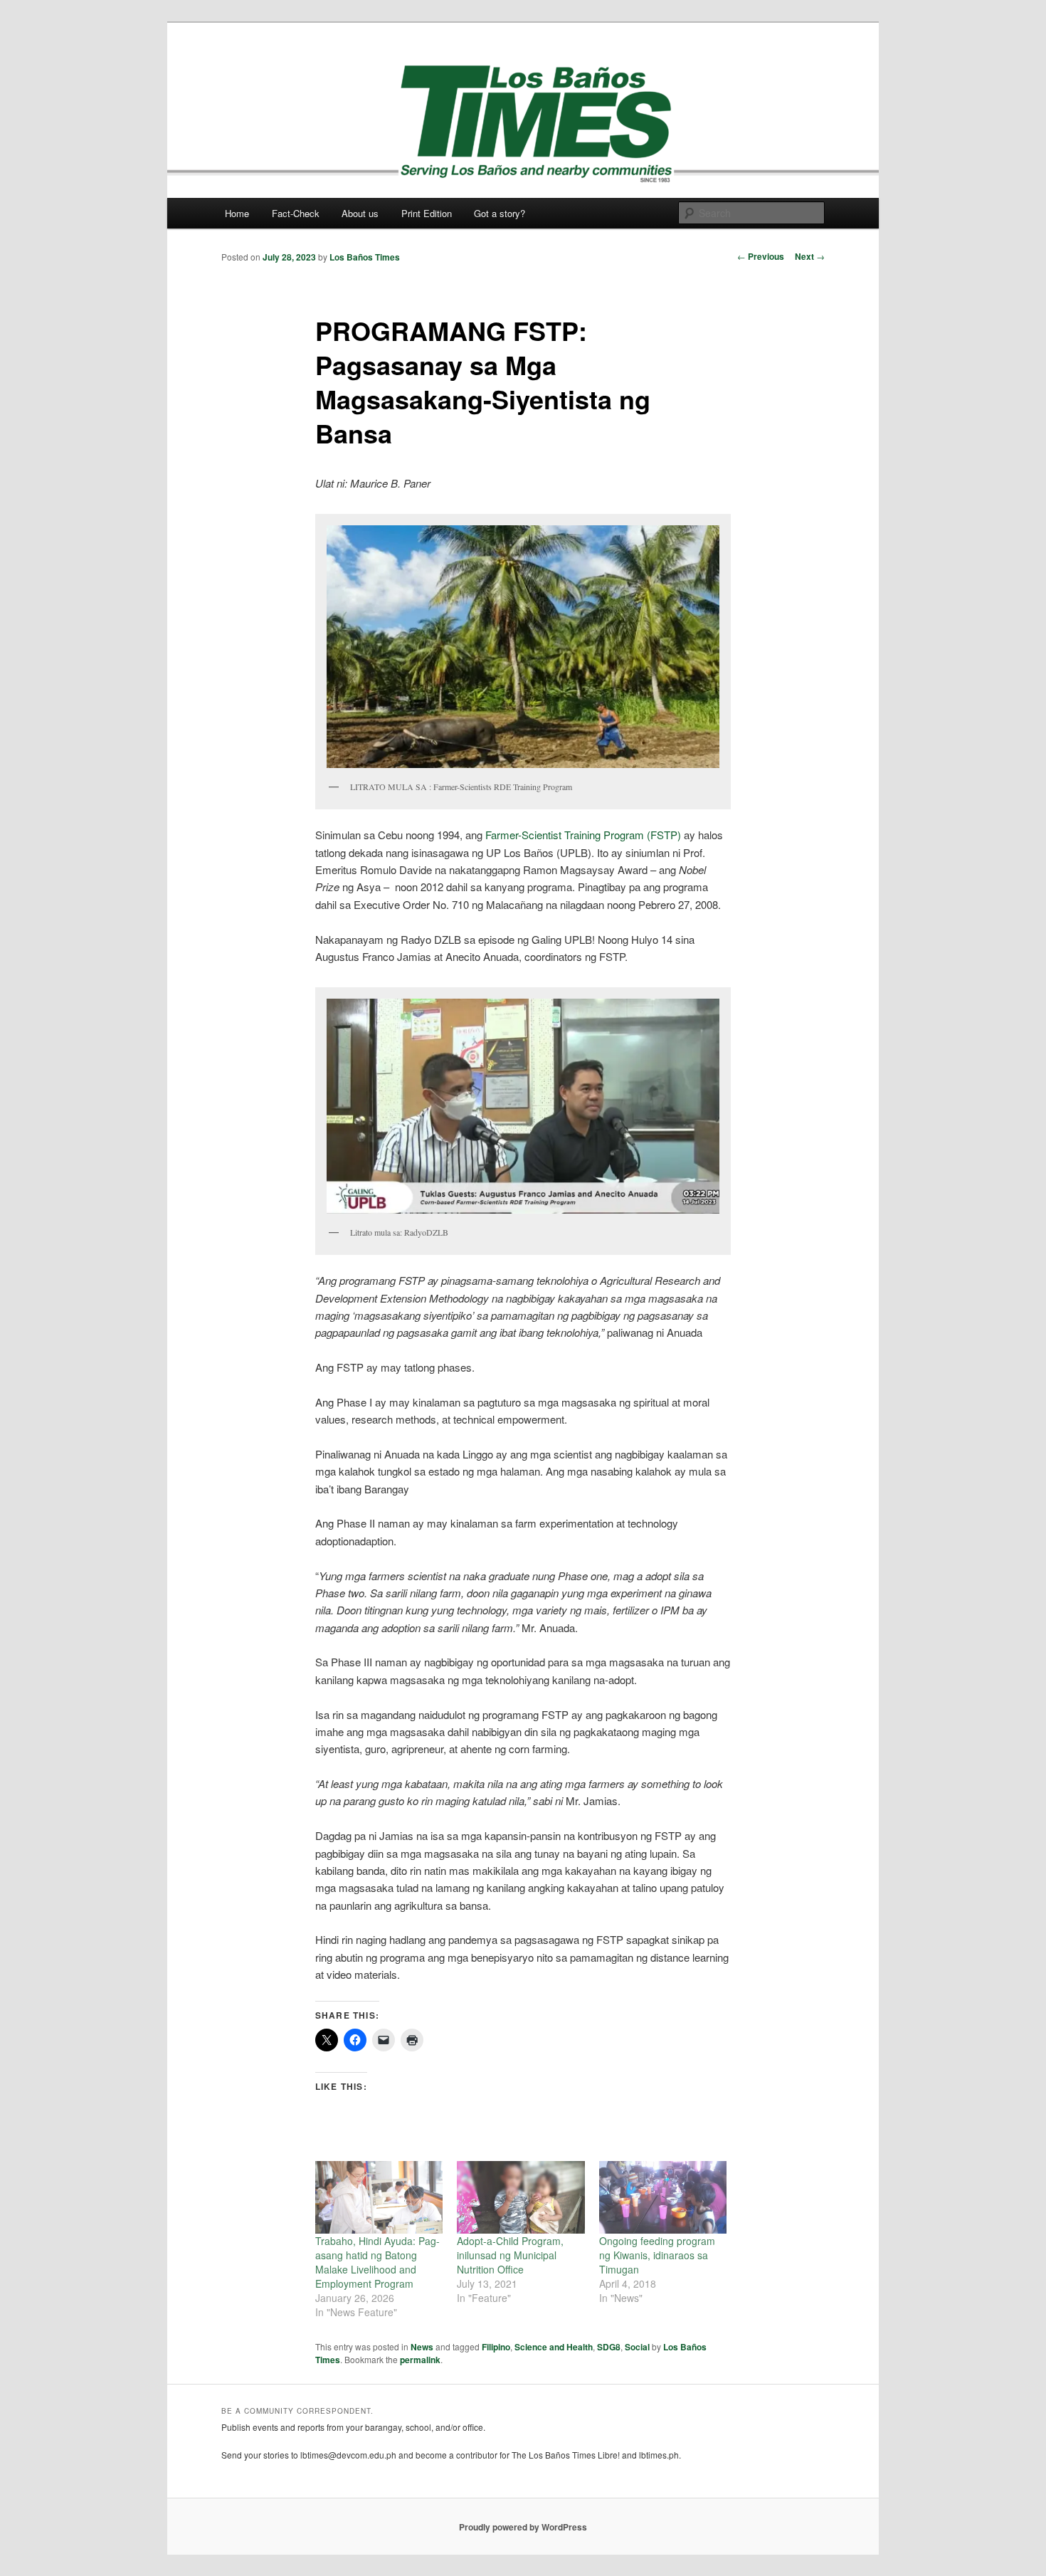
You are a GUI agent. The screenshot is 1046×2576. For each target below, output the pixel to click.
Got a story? (500, 213)
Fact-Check (296, 213)
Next (810, 256)
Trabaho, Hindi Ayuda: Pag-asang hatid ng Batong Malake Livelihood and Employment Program (377, 2262)
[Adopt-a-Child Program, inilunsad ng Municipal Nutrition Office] (521, 2198)
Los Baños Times (365, 257)
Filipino (496, 2347)
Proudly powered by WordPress (523, 2527)
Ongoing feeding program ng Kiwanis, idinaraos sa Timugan (657, 2255)
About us (360, 213)
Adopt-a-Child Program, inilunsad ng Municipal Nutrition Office (510, 2255)
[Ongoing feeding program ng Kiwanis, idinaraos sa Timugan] (663, 2198)
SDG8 (609, 2347)
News (422, 2347)
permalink (420, 2360)
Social (637, 2347)
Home (237, 213)
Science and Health (554, 2347)
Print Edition (427, 213)
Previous (761, 256)
